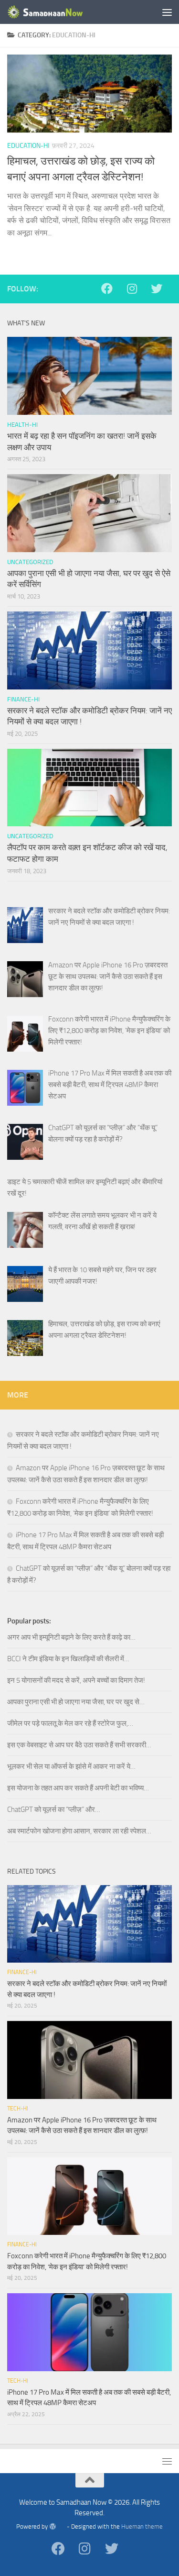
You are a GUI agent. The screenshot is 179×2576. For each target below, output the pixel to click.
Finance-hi (23, 699)
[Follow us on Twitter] (161, 289)
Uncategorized (30, 562)
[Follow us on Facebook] (112, 289)
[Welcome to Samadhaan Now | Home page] (59, 12)
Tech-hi (18, 2109)
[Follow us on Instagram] (137, 289)
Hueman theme (142, 2526)
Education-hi (28, 146)
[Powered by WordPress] (57, 2526)
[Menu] (167, 12)
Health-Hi (22, 425)
